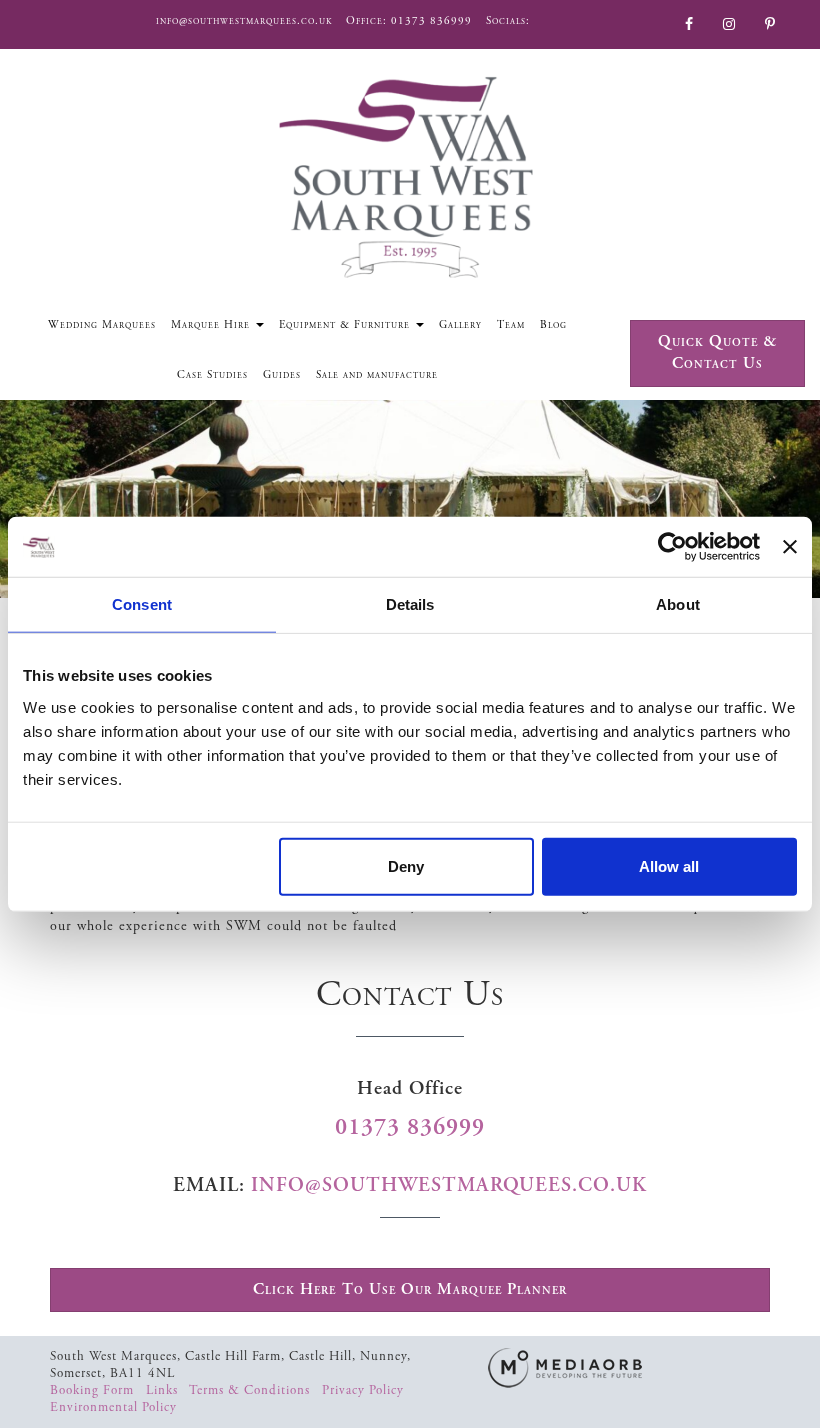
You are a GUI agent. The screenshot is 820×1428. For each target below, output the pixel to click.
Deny (406, 865)
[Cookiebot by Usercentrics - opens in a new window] (672, 547)
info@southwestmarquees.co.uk (244, 21)
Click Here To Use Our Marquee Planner (410, 1289)
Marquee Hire (212, 325)
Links (164, 1390)
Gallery (460, 325)
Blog (553, 325)
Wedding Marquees (102, 325)
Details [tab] (410, 604)
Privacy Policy (365, 1390)
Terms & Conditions (251, 1390)
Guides (282, 375)
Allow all (669, 865)
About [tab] (678, 604)
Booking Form (94, 1390)
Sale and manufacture (377, 375)
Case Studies (212, 375)
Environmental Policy (113, 1407)
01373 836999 (431, 21)
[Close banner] (790, 547)
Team (511, 325)
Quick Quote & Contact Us (717, 353)
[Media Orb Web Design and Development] (565, 1367)
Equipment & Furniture (346, 325)
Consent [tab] (142, 604)
